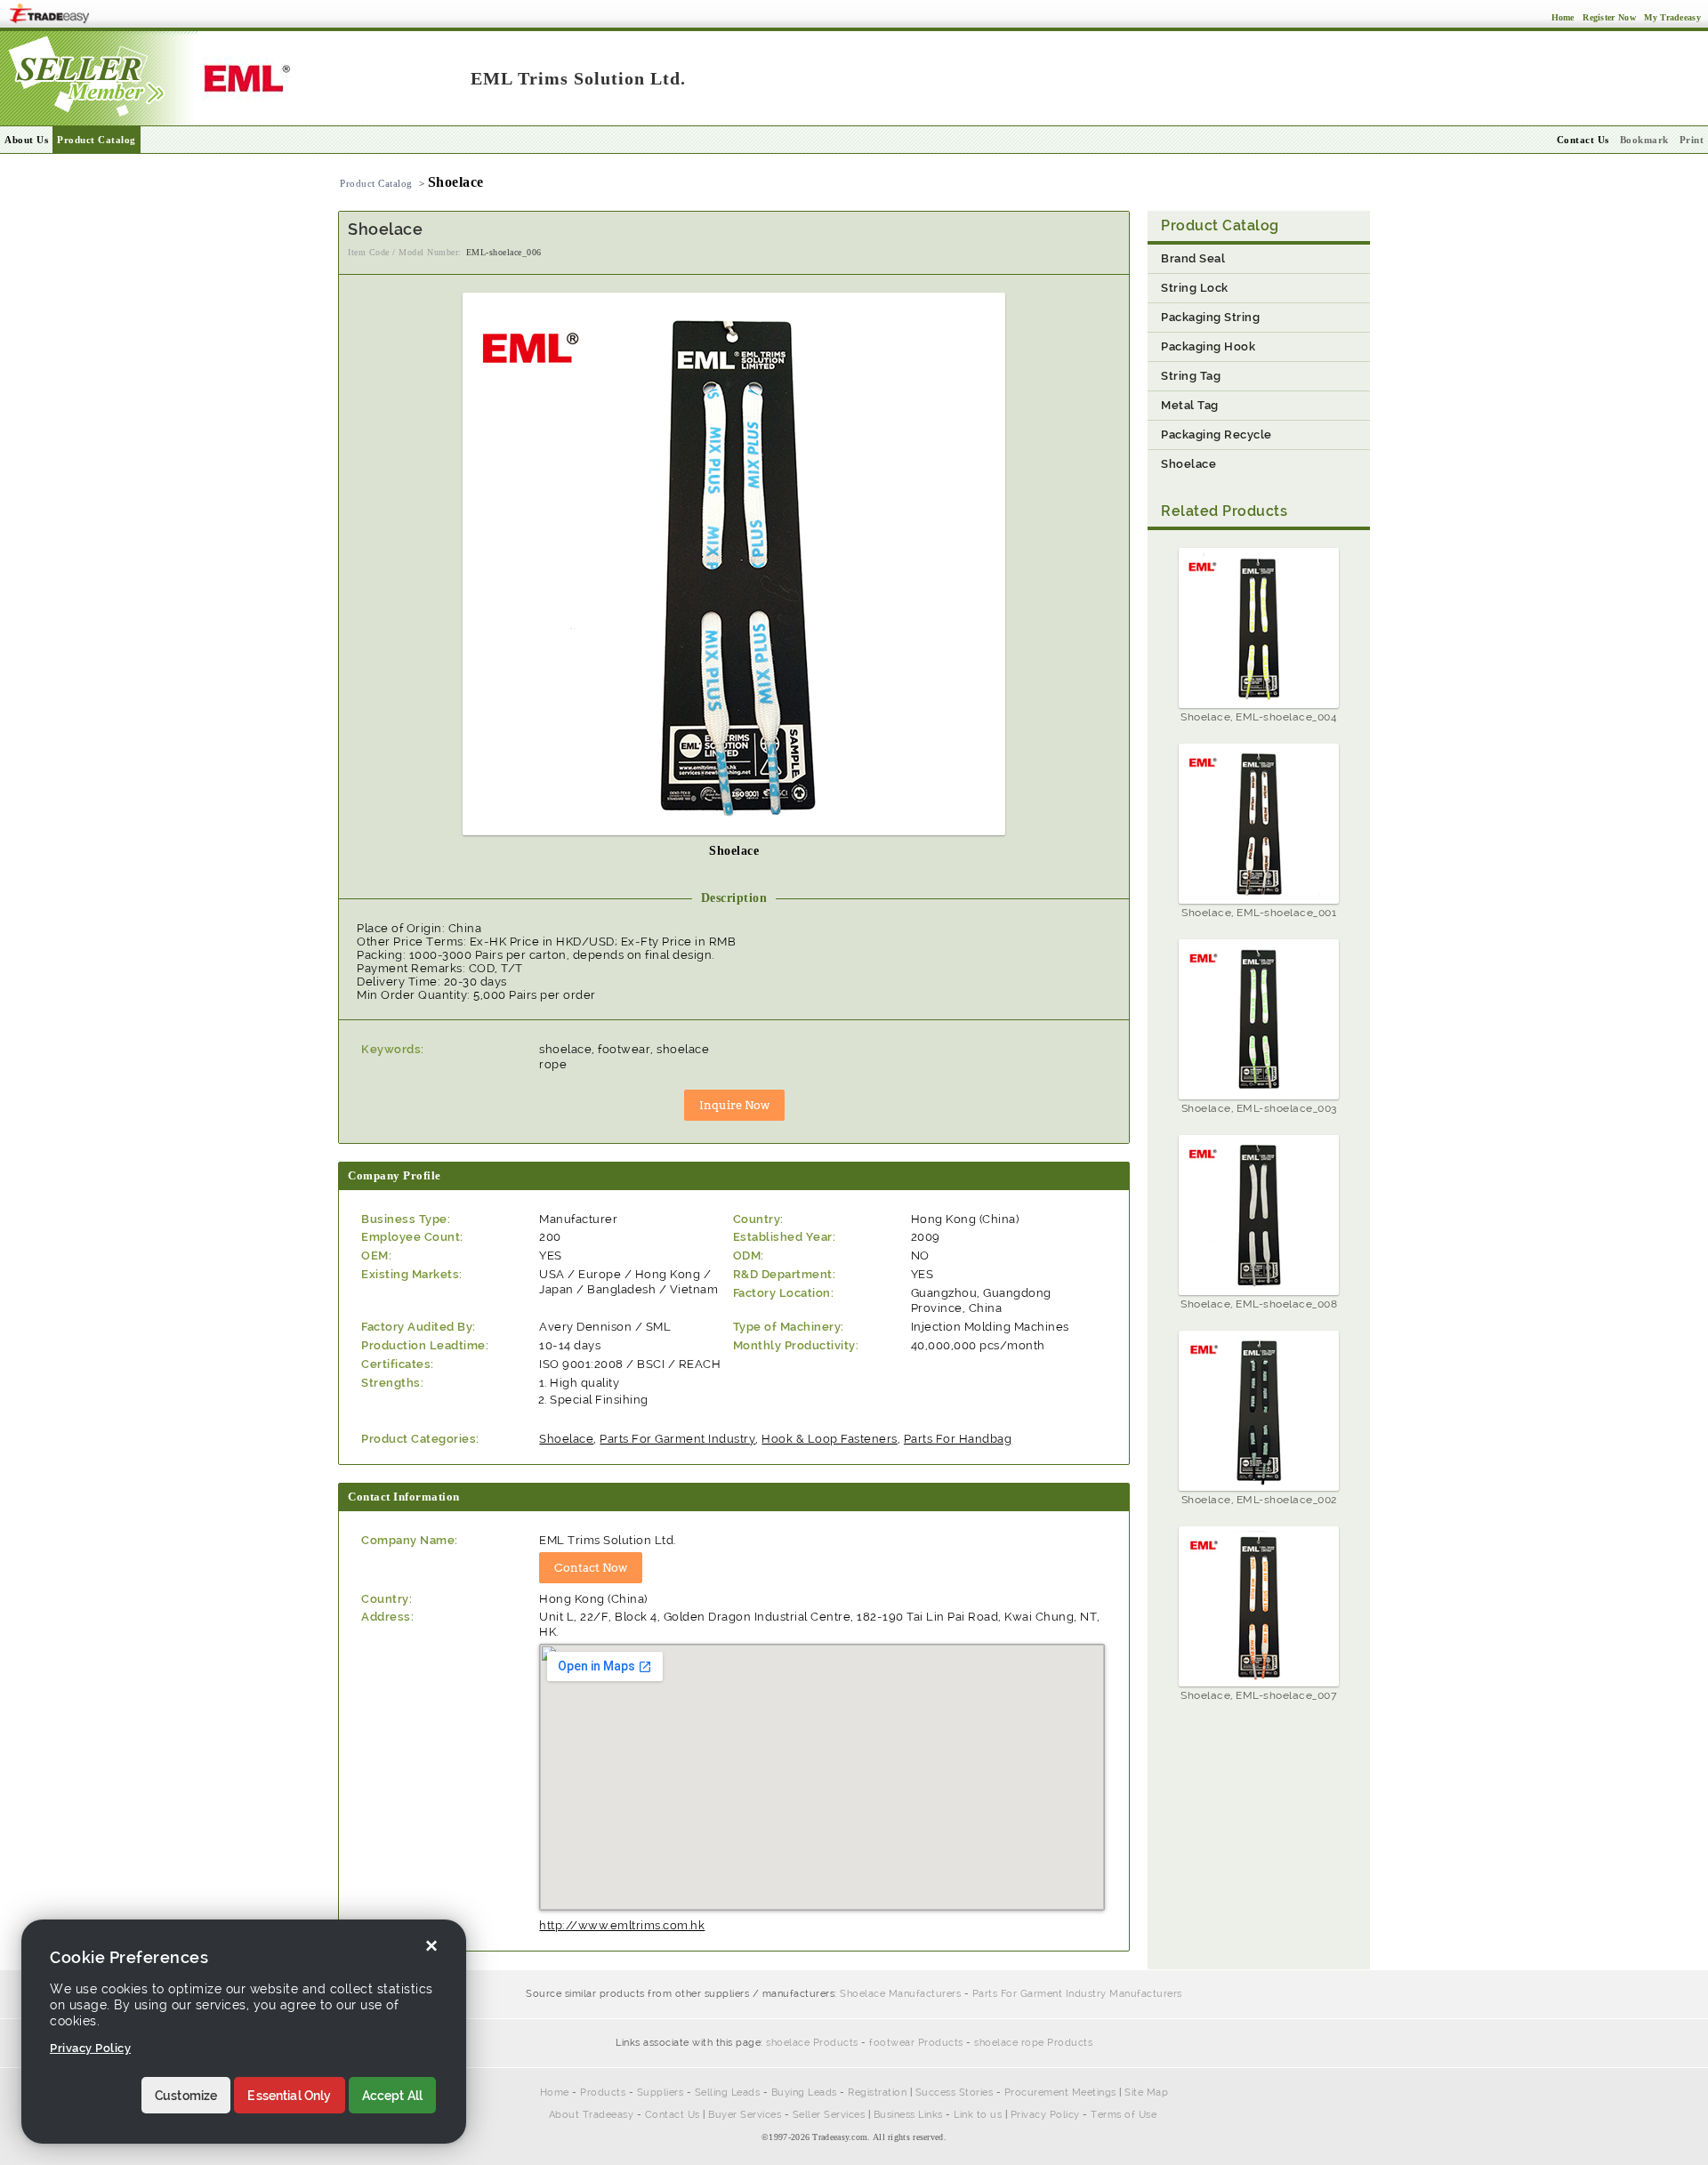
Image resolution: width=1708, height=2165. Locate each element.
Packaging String (1210, 317)
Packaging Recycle (1217, 435)
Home (555, 2093)
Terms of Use (1124, 2115)
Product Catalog (97, 140)
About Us (26, 140)
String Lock (1195, 288)
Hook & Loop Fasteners (830, 1439)
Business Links (908, 2115)
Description (734, 898)
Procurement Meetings (1060, 2093)
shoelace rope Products (1033, 2043)
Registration (877, 2093)
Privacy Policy (1045, 2115)
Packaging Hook (1208, 346)
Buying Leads (804, 2093)
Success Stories (955, 2093)
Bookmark (1644, 140)
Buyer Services (745, 2115)
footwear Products (916, 2043)
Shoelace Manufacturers (900, 1994)
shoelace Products (812, 2043)
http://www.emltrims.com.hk (622, 1925)
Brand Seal (1193, 258)
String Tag (1191, 376)
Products (603, 2093)
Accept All (393, 2096)
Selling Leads (728, 2093)
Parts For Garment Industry (677, 1439)
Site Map (1146, 2093)
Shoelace (566, 1439)
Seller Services (829, 2115)
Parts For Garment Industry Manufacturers (1077, 1994)
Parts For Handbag (958, 1439)
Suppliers (661, 2093)
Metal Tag (1190, 405)
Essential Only (289, 2096)
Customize (186, 2096)
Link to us (978, 2115)
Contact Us (673, 2115)
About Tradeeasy (592, 2115)
